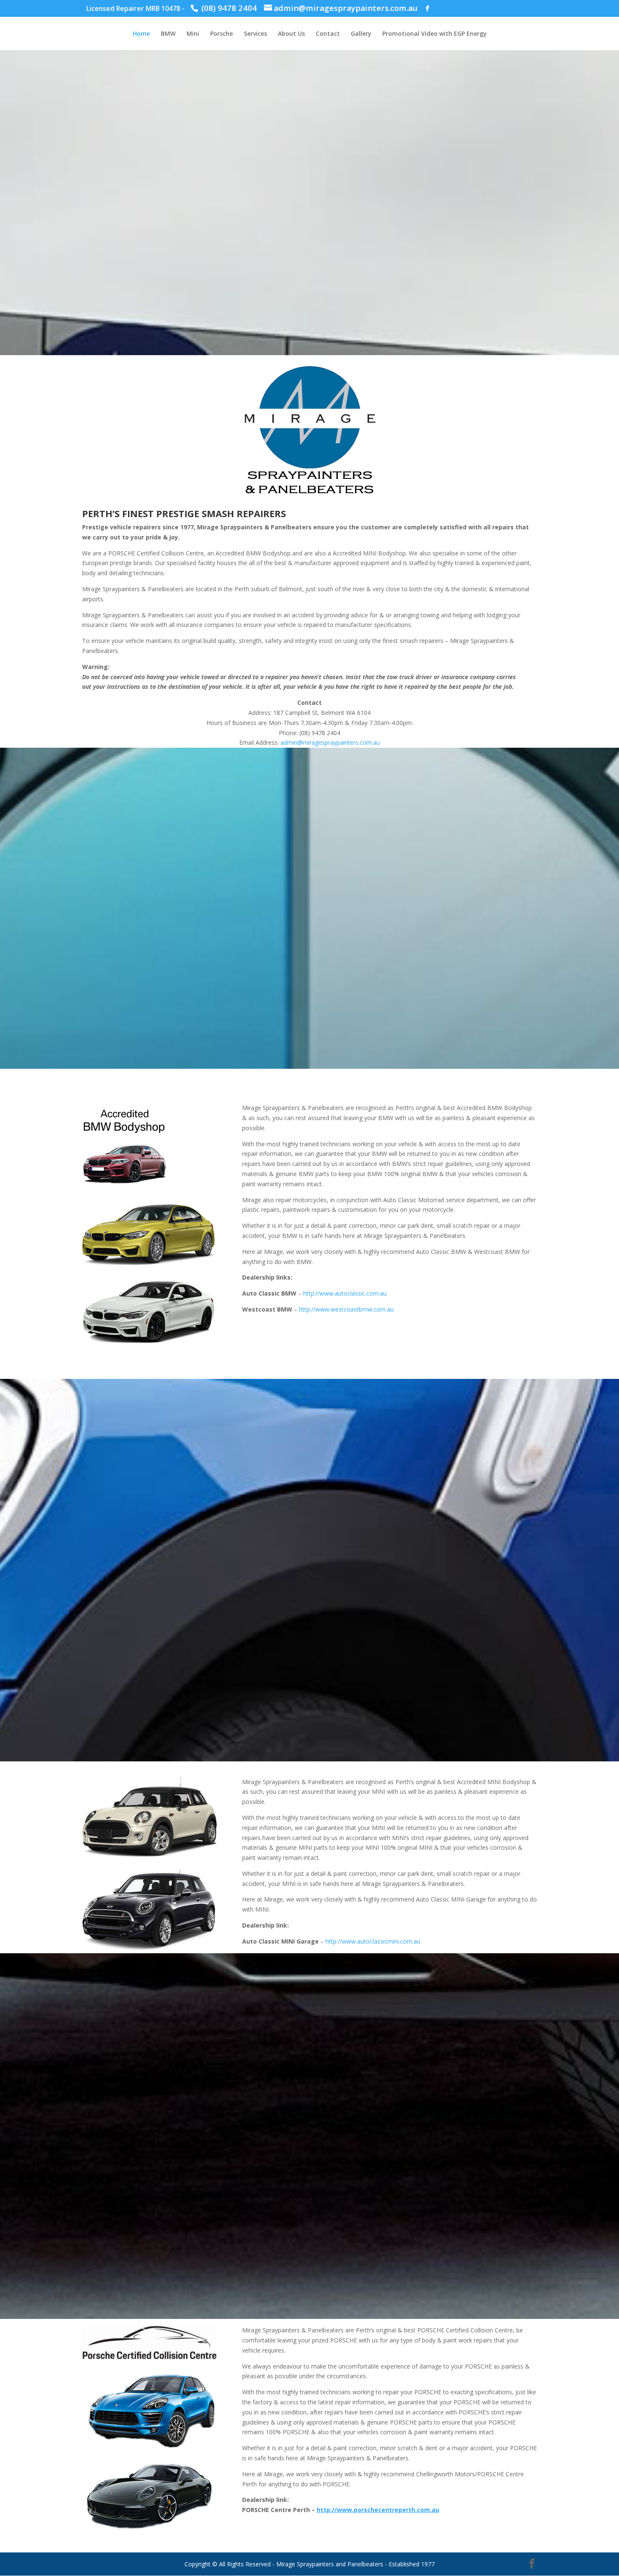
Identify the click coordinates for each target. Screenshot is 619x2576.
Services (255, 34)
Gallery (361, 34)
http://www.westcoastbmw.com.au (346, 1309)
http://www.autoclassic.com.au (345, 1293)
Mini (193, 34)
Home (141, 34)
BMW (168, 34)
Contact (328, 34)
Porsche (221, 34)
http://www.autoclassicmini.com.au (373, 1941)
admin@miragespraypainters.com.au (330, 742)
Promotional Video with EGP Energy (435, 34)
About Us (291, 34)
